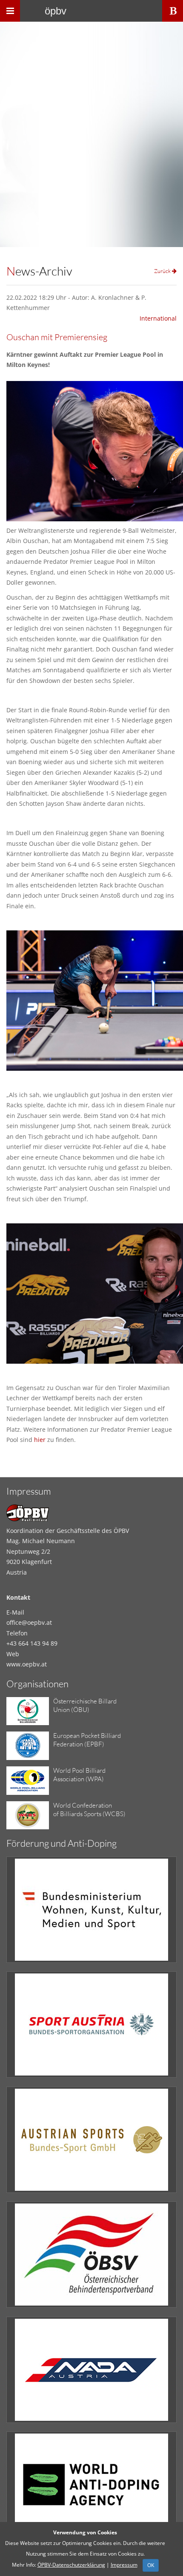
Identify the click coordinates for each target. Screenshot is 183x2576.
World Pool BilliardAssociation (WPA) (79, 1775)
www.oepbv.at (27, 1664)
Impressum (124, 2565)
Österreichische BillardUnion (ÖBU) (85, 1705)
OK (151, 2565)
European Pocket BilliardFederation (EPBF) (87, 1740)
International (158, 318)
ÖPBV (56, 11)
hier (40, 1440)
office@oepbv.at (29, 1622)
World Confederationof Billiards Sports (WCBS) (89, 1810)
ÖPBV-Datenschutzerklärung (71, 2565)
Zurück (163, 271)
